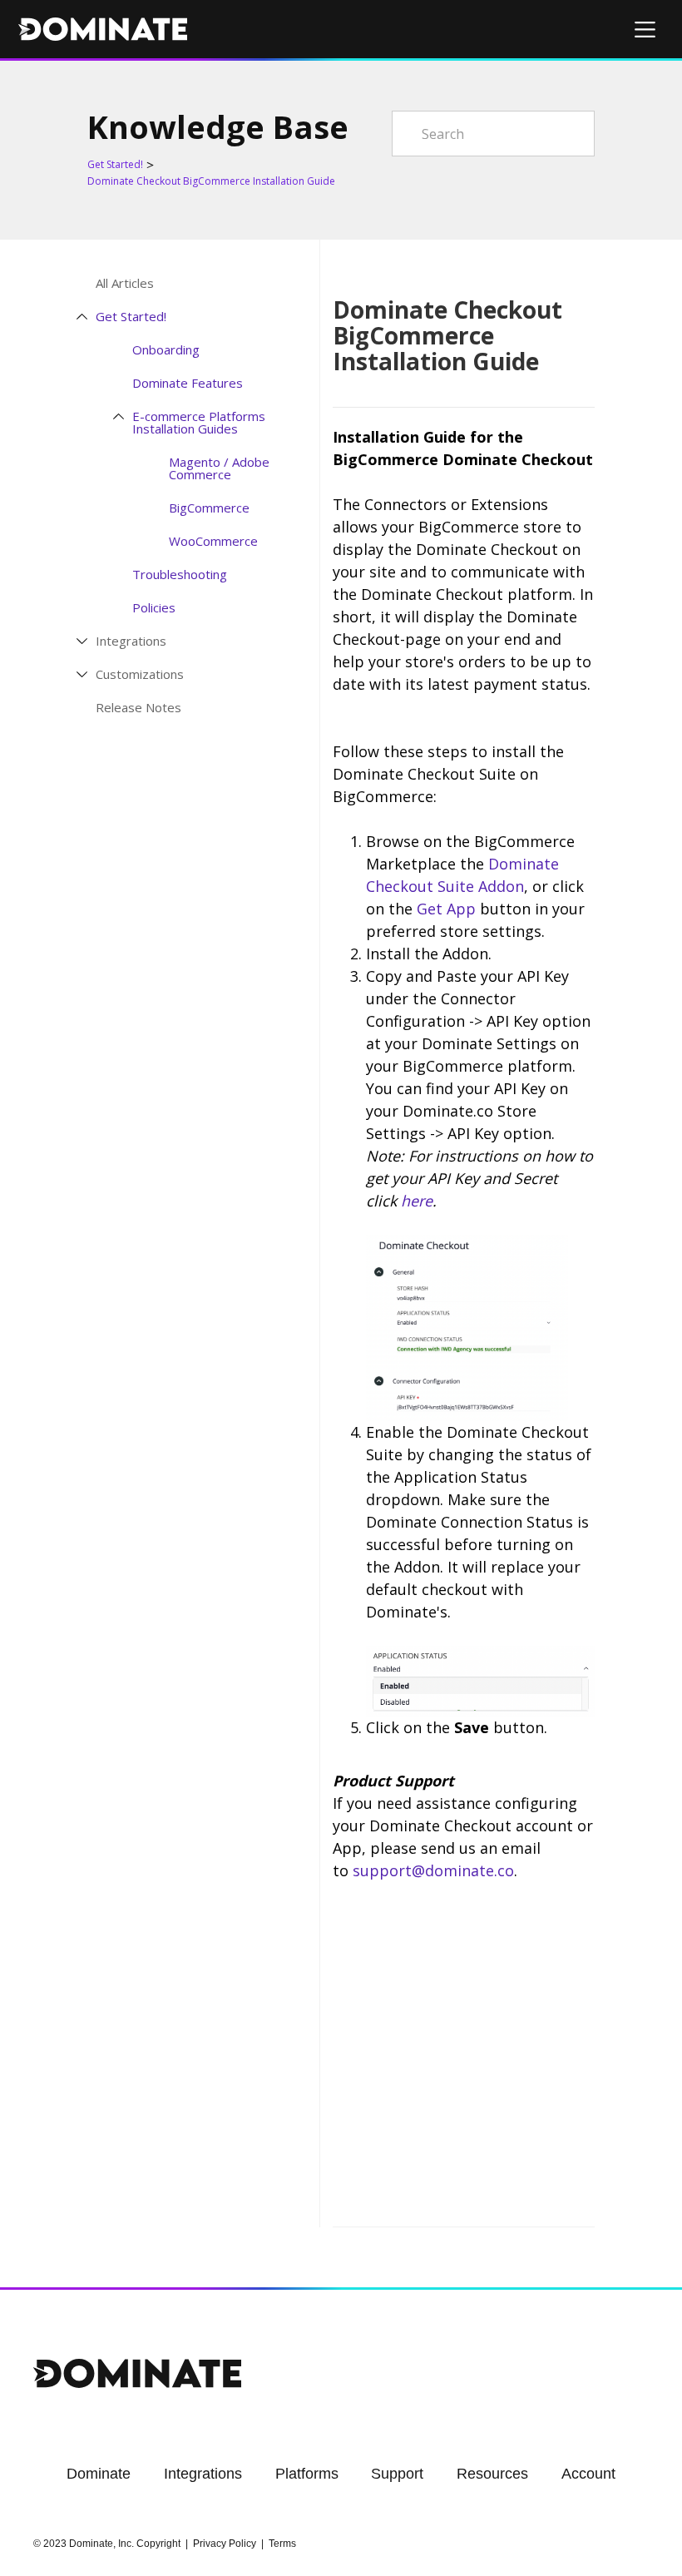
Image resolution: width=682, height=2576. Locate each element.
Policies (154, 608)
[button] (645, 30)
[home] (103, 30)
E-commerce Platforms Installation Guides (199, 422)
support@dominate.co (433, 1870)
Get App (446, 909)
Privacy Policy (225, 2544)
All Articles (125, 283)
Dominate (99, 2474)
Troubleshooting (180, 575)
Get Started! (115, 164)
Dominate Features (188, 383)
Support (397, 2474)
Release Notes (138, 708)
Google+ (582, 2197)
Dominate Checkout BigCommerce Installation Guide (211, 181)
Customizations (140, 674)
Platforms (307, 2474)
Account (588, 2474)
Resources (492, 2474)
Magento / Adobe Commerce (219, 468)
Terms (282, 2544)
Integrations (131, 641)
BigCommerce (209, 508)
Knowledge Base (218, 126)
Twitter (516, 2197)
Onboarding (166, 350)
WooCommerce (213, 541)
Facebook (549, 2197)
